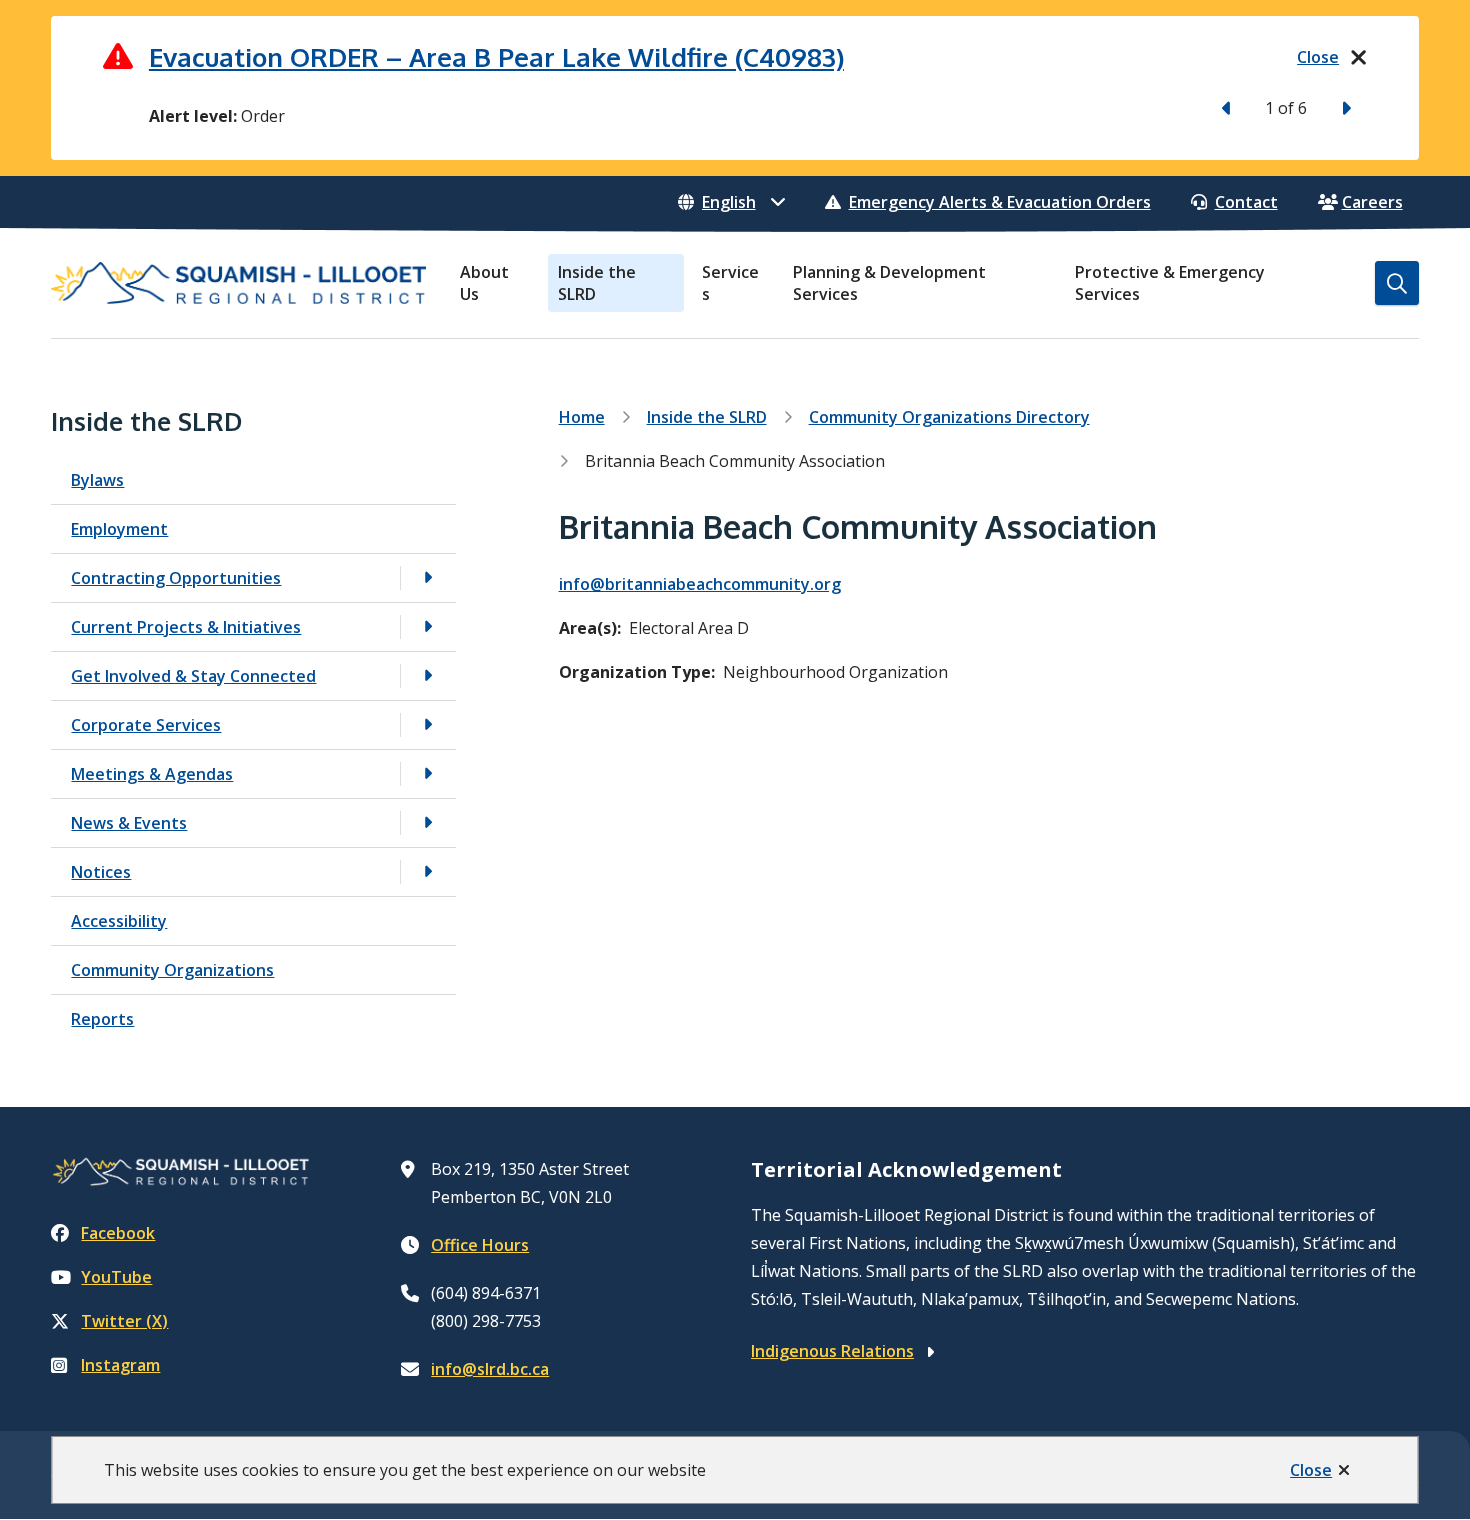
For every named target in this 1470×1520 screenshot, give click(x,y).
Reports (102, 1019)
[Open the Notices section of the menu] (428, 871)
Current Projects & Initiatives (186, 627)
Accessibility (119, 921)
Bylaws (97, 480)
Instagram (120, 1365)
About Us (484, 283)
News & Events (129, 823)
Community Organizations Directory (949, 417)
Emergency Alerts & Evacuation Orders (1000, 202)
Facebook (118, 1233)
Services (730, 283)
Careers (1372, 202)
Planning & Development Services (889, 283)
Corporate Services (146, 725)
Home (582, 417)
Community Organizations (172, 970)
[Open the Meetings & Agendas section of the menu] (428, 773)
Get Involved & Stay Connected (193, 676)
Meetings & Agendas (152, 774)
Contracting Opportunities (176, 578)
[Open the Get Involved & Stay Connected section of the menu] (428, 675)
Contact (1246, 202)
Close (1311, 1470)
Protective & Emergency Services (1170, 283)
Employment (119, 529)
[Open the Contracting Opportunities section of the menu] (428, 577)
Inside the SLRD (597, 283)
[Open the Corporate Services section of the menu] (428, 724)
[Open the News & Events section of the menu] (428, 822)
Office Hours (480, 1245)
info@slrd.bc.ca (490, 1369)
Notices (101, 872)
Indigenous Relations (832, 1351)
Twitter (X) (124, 1321)
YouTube (116, 1277)
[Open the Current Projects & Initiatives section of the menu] (428, 626)
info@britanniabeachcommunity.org (700, 584)
